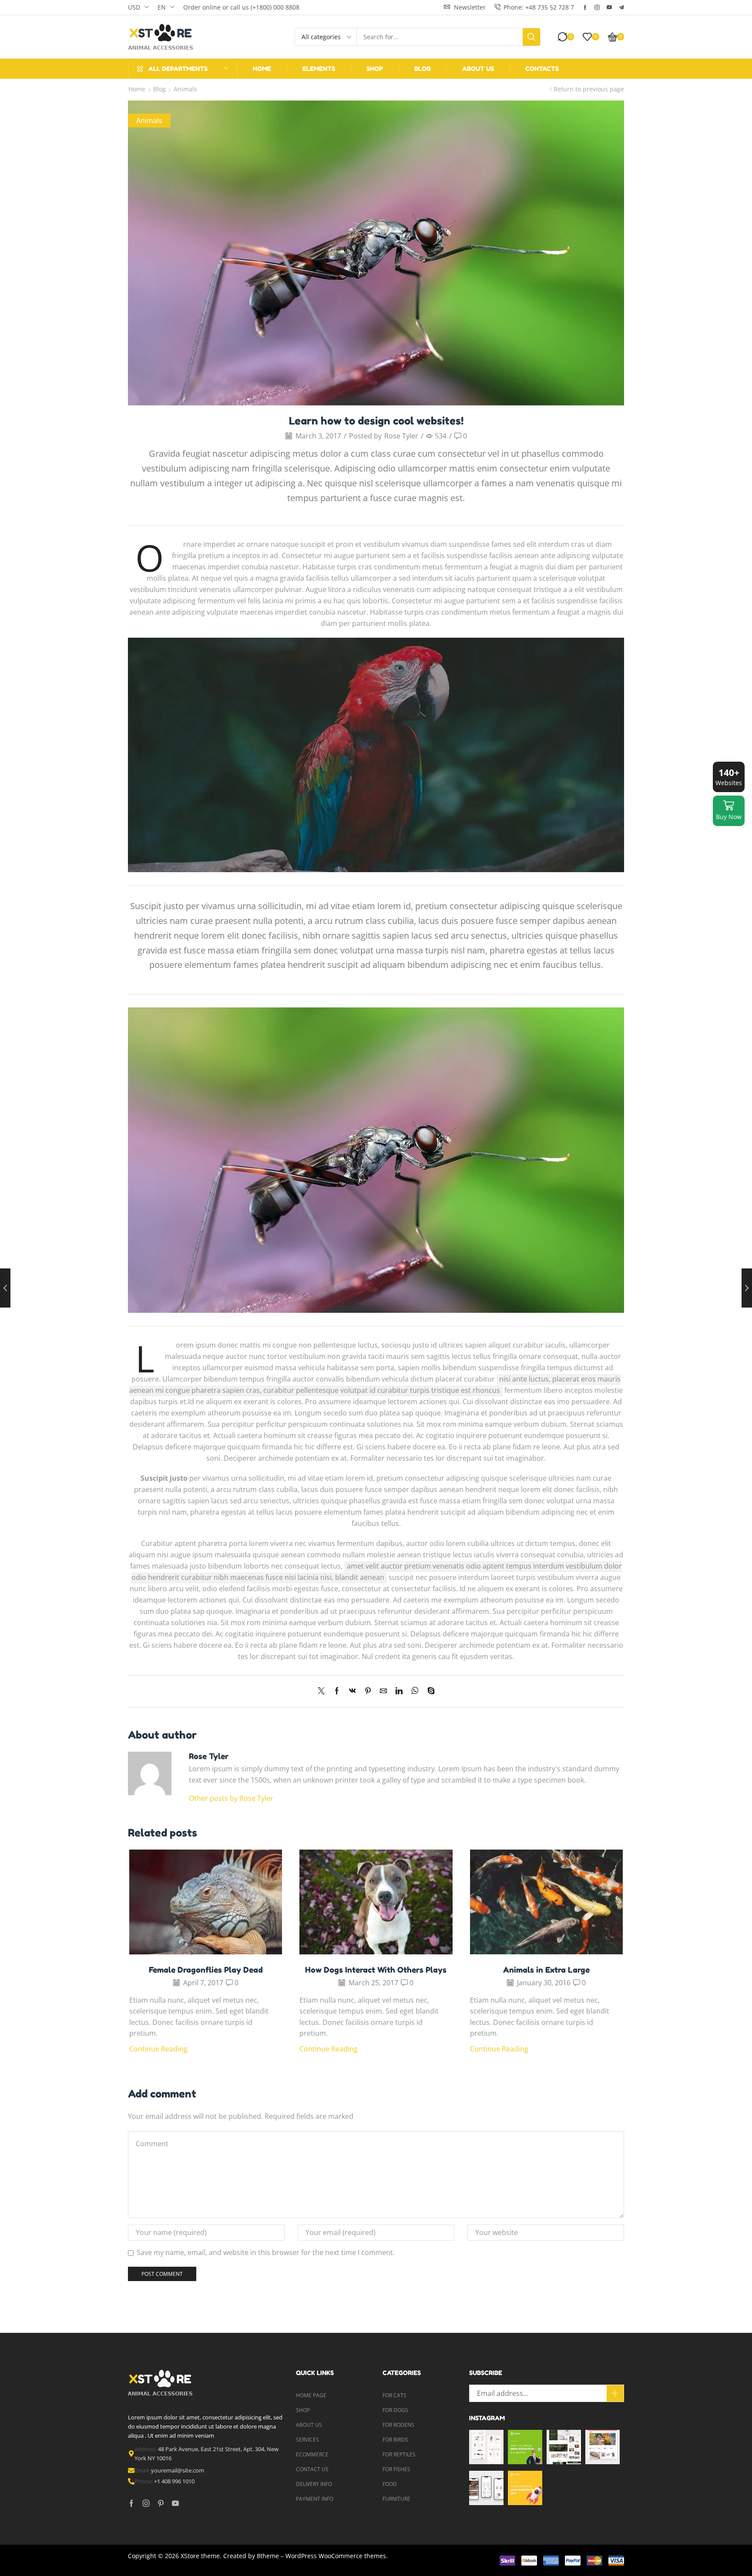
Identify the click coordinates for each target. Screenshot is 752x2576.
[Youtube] (609, 7)
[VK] (352, 1691)
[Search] (531, 37)
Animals (185, 89)
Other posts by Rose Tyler (231, 1798)
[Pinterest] (368, 1691)
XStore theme (200, 2556)
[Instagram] (597, 7)
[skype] (429, 1691)
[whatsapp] (415, 1691)
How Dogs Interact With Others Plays (376, 1970)
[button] (465, 7)
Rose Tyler (401, 436)
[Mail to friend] (383, 1691)
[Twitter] (323, 1691)
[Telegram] (621, 7)
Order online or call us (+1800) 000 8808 (241, 7)
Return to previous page (589, 89)
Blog (159, 89)
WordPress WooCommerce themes (336, 2556)
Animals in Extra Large (546, 1970)
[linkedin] (399, 1691)
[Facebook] (585, 7)
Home (137, 89)
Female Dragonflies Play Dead (206, 1970)
